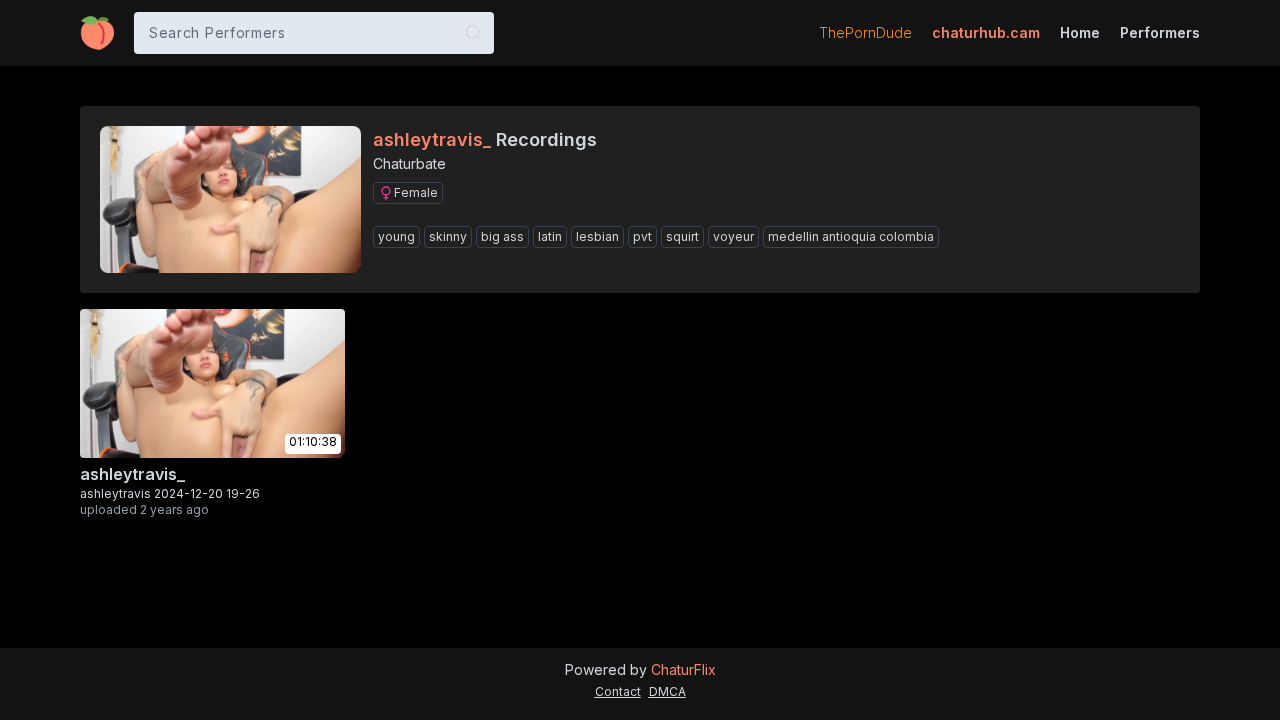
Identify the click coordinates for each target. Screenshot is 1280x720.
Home (1080, 32)
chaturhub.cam (986, 32)
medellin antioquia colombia (851, 236)
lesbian (597, 236)
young (396, 236)
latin (550, 236)
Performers (1160, 32)
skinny (448, 236)
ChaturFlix (683, 669)
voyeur (733, 236)
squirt (682, 236)
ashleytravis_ (132, 474)
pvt (642, 236)
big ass (502, 236)
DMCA (667, 691)
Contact (618, 691)
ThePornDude (865, 32)
